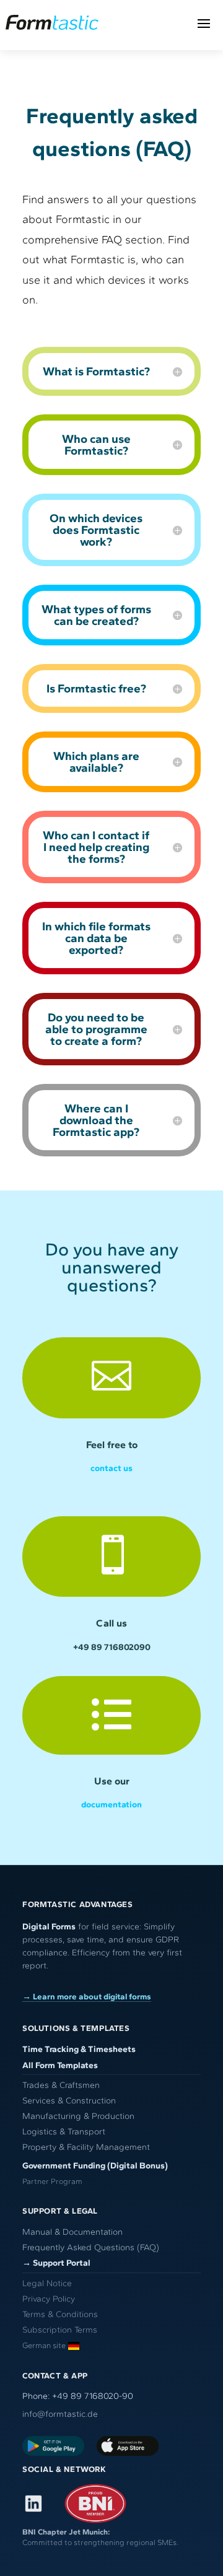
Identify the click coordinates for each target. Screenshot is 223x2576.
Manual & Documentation (72, 2232)
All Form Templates (60, 2065)
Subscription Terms (60, 2330)
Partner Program (52, 2181)
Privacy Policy (49, 2299)
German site (44, 2345)
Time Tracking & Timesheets (79, 2049)
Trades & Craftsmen (61, 2085)
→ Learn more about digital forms (87, 1996)
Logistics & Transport (64, 2132)
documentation (111, 1805)
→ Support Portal (56, 2263)
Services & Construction (69, 2101)
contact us (111, 1468)
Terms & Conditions (60, 2314)
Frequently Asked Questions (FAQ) (91, 2247)
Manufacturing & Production (78, 2116)
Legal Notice (47, 2283)
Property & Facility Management (86, 2147)
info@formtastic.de (60, 2414)
